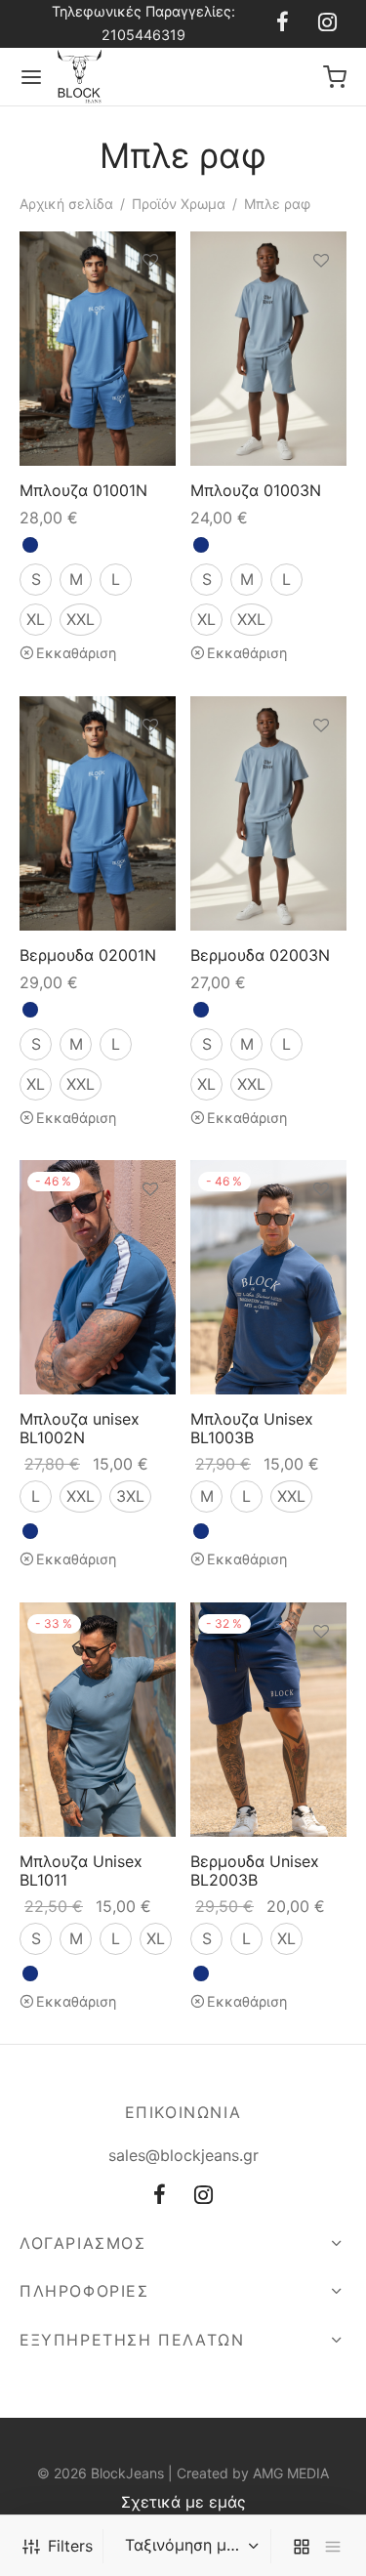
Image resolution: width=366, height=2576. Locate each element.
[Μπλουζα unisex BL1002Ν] (98, 1277)
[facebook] (283, 23)
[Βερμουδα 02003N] (268, 813)
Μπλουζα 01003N (256, 490)
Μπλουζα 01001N (83, 490)
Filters (70, 2546)
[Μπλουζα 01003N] (268, 349)
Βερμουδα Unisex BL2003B (255, 1870)
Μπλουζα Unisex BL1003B (252, 1428)
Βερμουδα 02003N (260, 955)
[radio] (30, 546)
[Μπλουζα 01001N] (98, 349)
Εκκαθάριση (76, 654)
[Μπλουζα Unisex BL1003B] (268, 1277)
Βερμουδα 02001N (88, 955)
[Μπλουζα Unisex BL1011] (98, 1720)
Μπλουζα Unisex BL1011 (81, 1870)
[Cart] (335, 77)
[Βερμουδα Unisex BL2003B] (268, 1720)
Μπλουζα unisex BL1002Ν (80, 1428)
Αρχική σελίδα (66, 204)
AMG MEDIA (291, 2473)
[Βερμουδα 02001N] (98, 813)
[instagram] (327, 23)
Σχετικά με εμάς (183, 2502)
